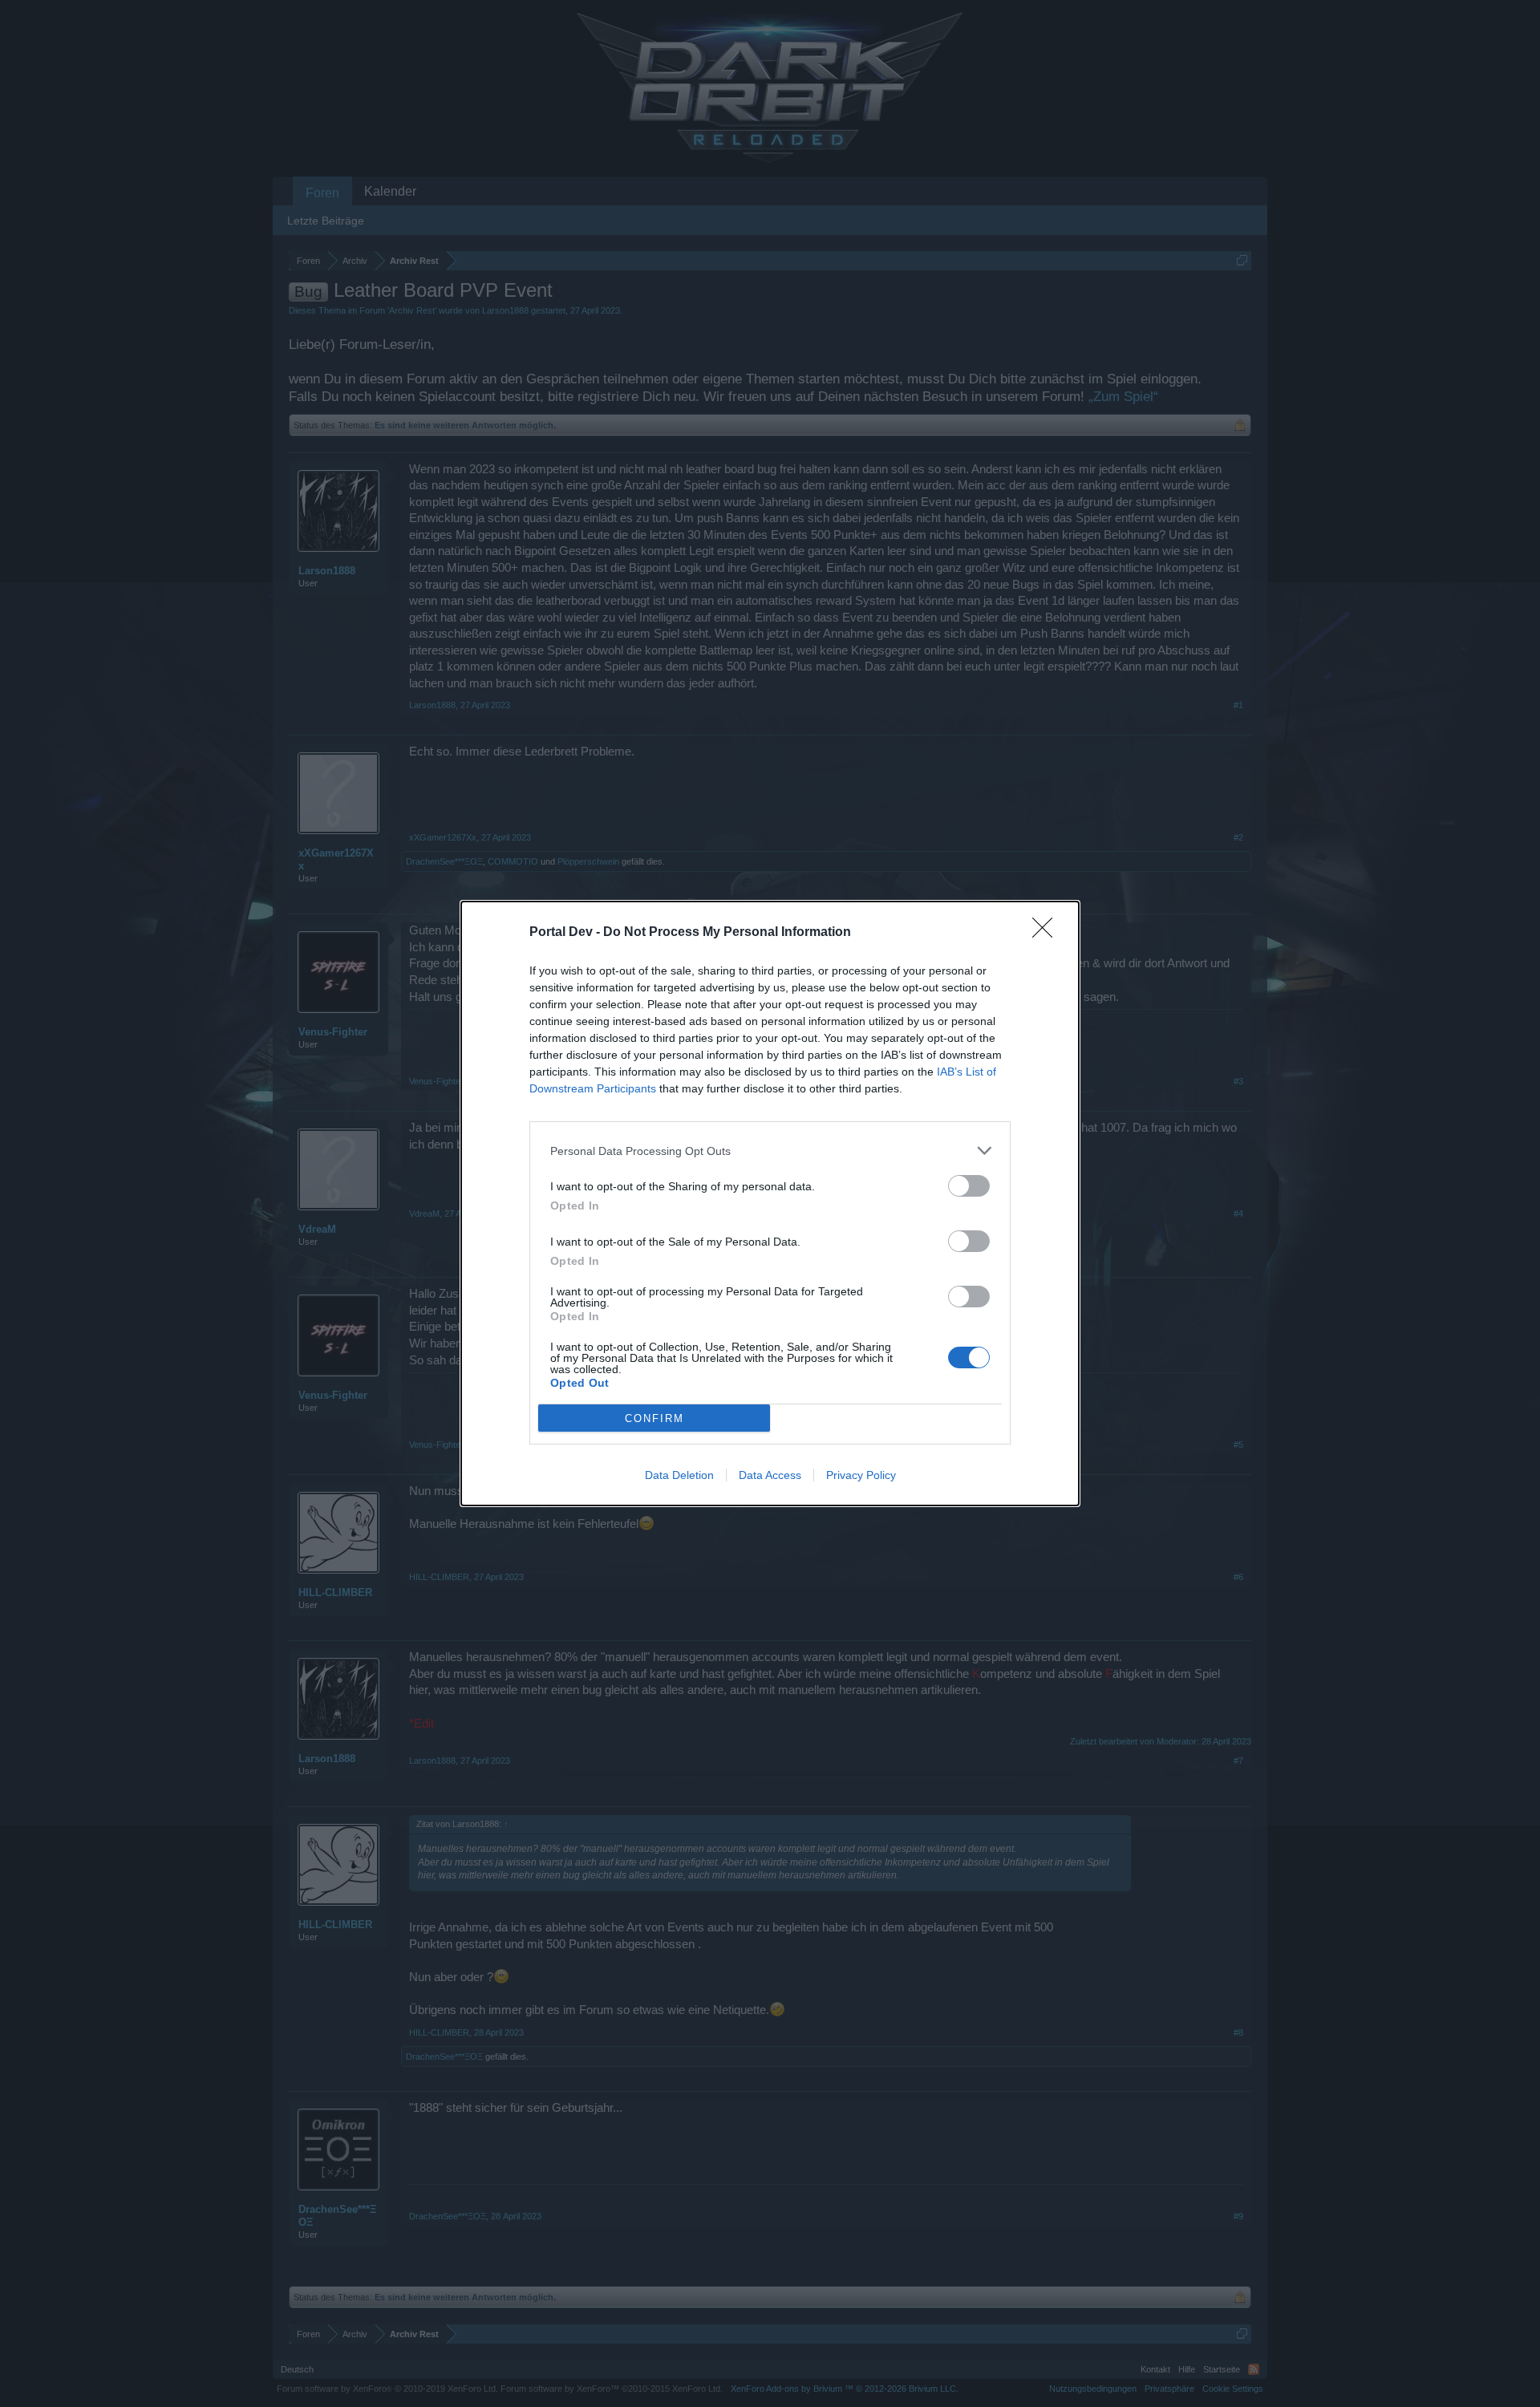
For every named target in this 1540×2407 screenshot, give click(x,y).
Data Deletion (679, 1475)
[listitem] (770, 1151)
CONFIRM (654, 1418)
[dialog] (770, 1203)
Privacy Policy (861, 1475)
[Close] (1048, 933)
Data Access (770, 1475)
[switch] (969, 1186)
